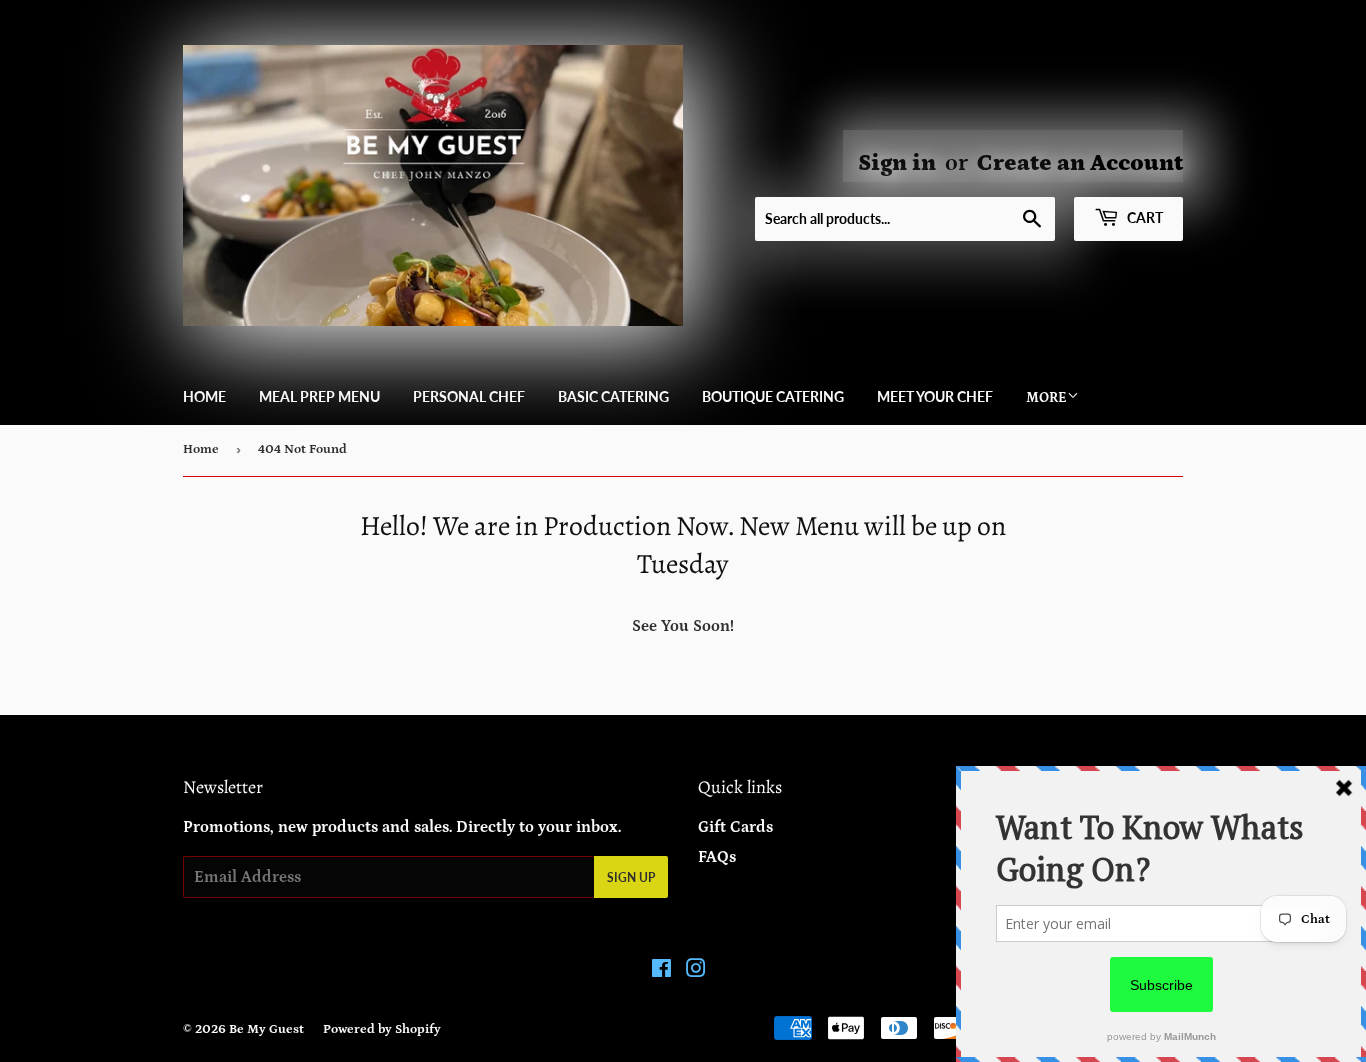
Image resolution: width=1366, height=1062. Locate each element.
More (1046, 398)
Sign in (897, 163)
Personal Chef (469, 396)
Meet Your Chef (935, 396)
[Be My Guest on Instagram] (696, 971)
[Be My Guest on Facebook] (661, 971)
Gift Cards (735, 827)
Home (204, 396)
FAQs (717, 857)
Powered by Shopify (382, 1029)
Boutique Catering (773, 396)
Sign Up (631, 877)
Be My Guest (266, 1029)
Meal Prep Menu (319, 396)
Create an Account (1080, 163)
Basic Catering (613, 396)
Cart (1143, 217)
